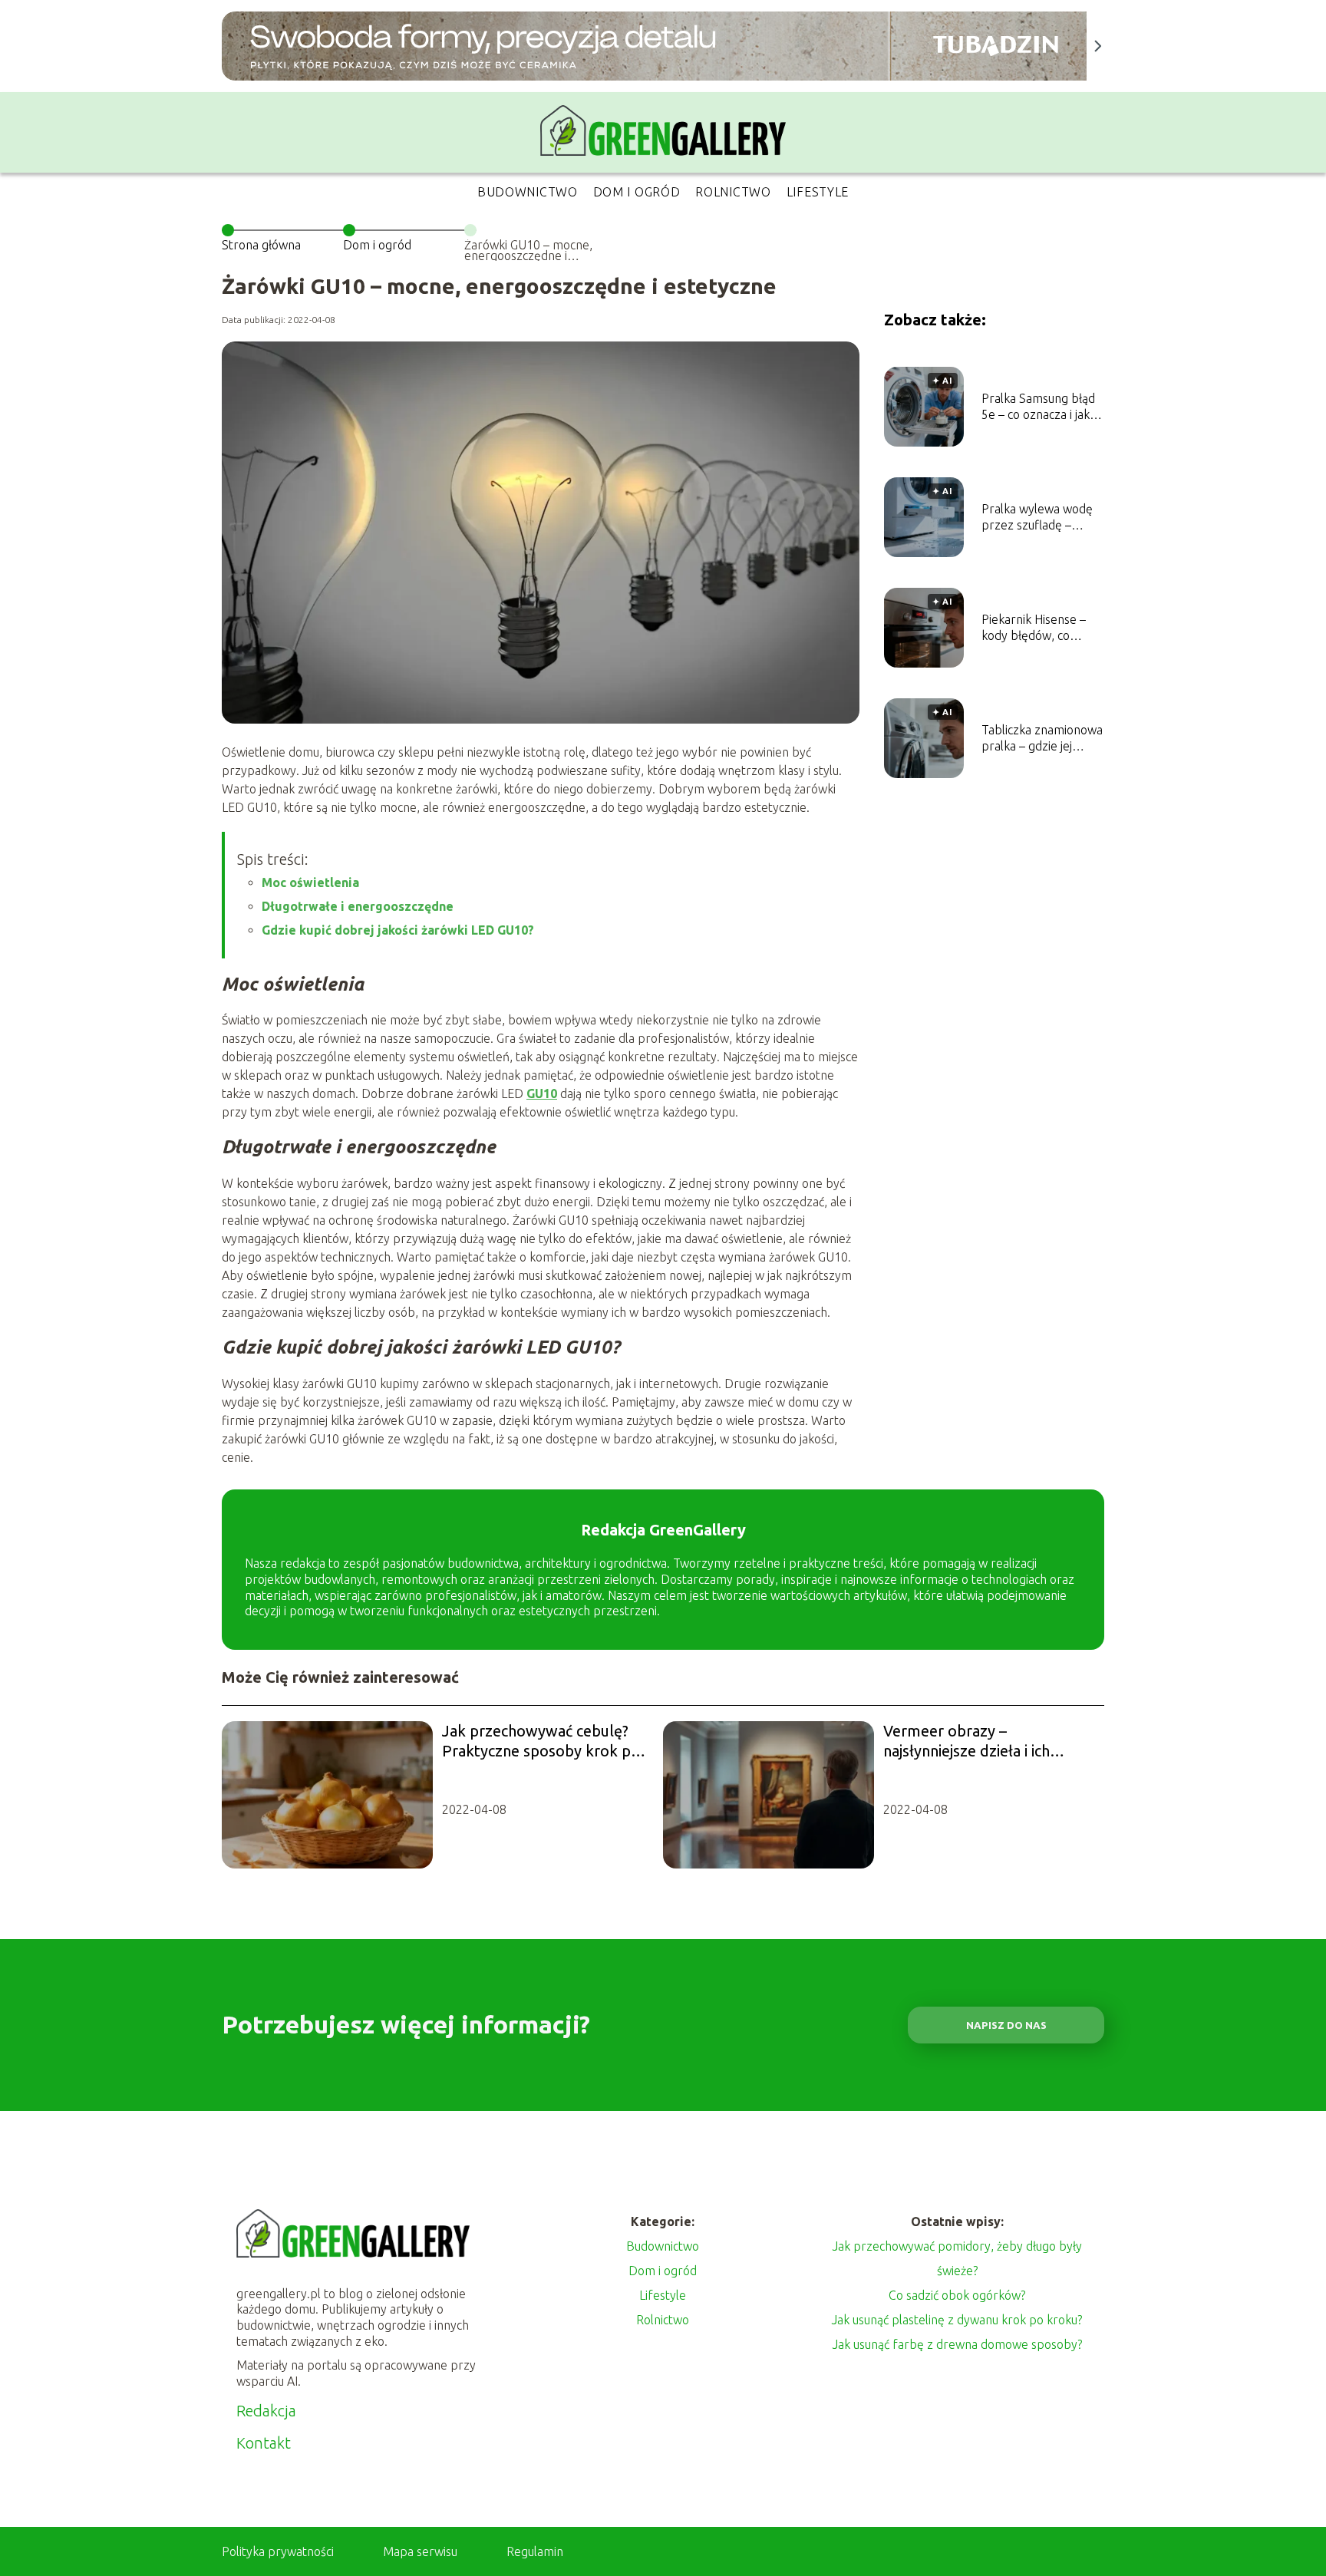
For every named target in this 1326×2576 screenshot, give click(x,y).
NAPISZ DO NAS (1006, 2025)
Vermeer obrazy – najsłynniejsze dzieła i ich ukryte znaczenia (966, 1742)
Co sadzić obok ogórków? (957, 2295)
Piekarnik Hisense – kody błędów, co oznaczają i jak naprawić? (1034, 628)
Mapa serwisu (420, 2551)
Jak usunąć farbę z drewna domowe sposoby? (957, 2344)
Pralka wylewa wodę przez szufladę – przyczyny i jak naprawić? (1037, 518)
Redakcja (266, 2411)
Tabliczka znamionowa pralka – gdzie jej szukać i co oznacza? (1042, 739)
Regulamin (535, 2551)
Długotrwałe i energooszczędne (358, 906)
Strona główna (261, 245)
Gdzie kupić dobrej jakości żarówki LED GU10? (398, 930)
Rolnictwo (733, 192)
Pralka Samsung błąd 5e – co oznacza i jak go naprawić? (1038, 407)
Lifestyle (818, 192)
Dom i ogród (637, 192)
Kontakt (264, 2443)
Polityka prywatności (278, 2551)
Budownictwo (528, 192)
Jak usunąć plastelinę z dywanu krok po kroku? (957, 2320)
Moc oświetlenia (310, 882)
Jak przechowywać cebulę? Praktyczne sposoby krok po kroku (541, 1742)
